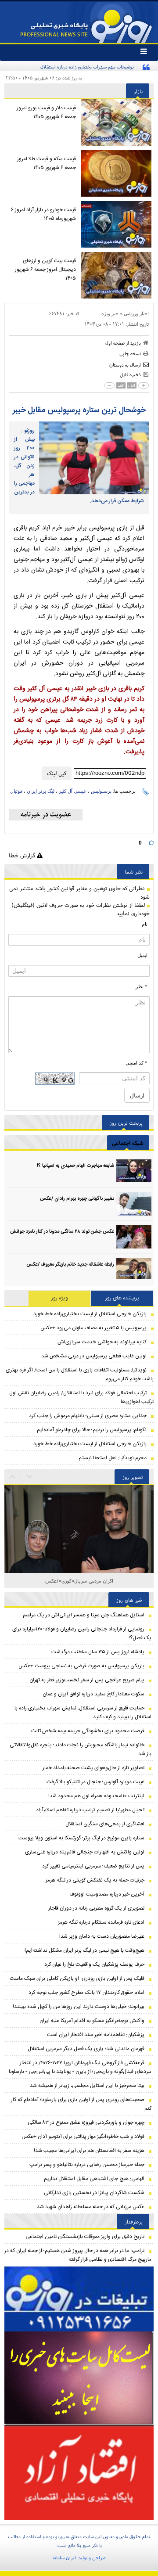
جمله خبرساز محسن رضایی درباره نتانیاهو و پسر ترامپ (87, 2165)
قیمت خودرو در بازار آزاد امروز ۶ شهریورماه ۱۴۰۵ (43, 214)
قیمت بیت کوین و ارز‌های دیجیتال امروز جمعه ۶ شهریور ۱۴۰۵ (45, 270)
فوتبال (16, 791)
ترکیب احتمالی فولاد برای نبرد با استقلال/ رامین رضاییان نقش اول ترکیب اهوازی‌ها (81, 1397)
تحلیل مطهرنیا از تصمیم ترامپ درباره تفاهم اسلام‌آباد (90, 1810)
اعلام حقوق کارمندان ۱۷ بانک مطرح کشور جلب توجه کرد (86, 1993)
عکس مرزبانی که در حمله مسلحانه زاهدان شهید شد (91, 2207)
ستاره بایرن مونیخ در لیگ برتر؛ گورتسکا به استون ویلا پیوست (81, 1838)
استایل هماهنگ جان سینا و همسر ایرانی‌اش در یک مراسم (84, 1615)
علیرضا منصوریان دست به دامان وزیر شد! (102, 1936)
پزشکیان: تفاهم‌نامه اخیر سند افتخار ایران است (96, 2035)
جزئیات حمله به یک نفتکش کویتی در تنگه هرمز (95, 1880)
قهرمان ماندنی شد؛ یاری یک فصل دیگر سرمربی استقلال (86, 2049)
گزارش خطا (23, 855)
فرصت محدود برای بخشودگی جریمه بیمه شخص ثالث (88, 1731)
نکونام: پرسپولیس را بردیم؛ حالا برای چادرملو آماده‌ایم (92, 1430)
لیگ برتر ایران (41, 791)
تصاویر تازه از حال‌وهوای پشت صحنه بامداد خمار (93, 1768)
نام (145, 924)
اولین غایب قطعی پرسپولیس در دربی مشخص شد (94, 1356)
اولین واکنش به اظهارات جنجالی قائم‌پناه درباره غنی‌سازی (85, 1852)
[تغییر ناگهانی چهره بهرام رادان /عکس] (134, 1204)
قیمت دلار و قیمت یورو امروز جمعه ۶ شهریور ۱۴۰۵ (46, 112)
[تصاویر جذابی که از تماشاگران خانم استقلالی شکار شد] (79, 1569)
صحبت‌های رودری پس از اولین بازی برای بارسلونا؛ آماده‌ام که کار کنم (81, 2104)
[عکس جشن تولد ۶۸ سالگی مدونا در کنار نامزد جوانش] (134, 1237)
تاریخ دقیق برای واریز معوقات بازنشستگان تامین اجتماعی (85, 2237)
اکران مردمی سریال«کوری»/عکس (79, 1581)
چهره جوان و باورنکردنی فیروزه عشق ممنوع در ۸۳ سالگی (86, 2123)
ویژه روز (60, 1298)
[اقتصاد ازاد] (79, 2472)
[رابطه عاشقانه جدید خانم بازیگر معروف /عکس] (134, 1270)
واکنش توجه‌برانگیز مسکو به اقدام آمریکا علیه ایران (92, 2021)
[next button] (13, 1477)
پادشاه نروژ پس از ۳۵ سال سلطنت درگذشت (98, 1652)
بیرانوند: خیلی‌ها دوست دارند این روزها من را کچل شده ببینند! (79, 2007)
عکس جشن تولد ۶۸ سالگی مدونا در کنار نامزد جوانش (62, 1232)
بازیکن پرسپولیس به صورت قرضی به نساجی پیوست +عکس (81, 1666)
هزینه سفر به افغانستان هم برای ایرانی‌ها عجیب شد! (89, 2151)
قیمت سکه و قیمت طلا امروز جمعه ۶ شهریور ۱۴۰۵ (47, 163)
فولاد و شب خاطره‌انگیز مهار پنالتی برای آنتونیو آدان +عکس (83, 2137)
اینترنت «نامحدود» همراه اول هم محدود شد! (96, 1796)
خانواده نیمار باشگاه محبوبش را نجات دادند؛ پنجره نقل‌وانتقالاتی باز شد (81, 1749)
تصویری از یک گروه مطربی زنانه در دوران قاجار (96, 1908)
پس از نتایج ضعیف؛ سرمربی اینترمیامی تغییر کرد (93, 1866)
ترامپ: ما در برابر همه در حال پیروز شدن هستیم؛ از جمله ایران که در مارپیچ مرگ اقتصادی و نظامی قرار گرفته (78, 2255)
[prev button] (30, 1477)
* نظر (142, 986)
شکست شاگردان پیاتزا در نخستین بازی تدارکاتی (94, 2193)
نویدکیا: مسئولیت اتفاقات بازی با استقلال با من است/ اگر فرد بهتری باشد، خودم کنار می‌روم (80, 1374)
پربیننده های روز (122, 1298)
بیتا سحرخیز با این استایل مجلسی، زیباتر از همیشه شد (87, 2086)
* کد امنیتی (136, 1063)
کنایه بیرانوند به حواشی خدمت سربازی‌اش (102, 1342)
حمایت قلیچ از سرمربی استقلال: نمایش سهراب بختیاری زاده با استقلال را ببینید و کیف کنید (83, 1713)
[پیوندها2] (79, 2378)
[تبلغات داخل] (79, 2299)
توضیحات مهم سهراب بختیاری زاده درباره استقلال (87, 67)
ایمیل (142, 955)
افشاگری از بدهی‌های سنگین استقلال (105, 1824)
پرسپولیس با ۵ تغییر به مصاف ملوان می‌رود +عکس (93, 1328)
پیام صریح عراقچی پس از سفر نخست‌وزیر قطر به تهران (87, 1680)
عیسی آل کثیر (73, 791)
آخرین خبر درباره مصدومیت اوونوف (107, 1894)
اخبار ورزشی (136, 313)
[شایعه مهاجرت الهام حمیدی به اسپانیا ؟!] (134, 1171)
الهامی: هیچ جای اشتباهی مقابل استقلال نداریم (94, 2179)
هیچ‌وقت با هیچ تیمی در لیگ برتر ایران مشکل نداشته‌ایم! (84, 1950)
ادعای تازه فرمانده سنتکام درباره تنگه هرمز (101, 1922)
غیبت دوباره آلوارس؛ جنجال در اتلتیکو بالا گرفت (95, 1782)
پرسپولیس (101, 791)
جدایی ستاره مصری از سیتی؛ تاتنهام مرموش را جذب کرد (88, 1416)
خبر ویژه (110, 313)
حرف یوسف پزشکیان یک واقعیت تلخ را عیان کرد (94, 1964)
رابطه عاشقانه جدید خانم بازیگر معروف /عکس (70, 1265)
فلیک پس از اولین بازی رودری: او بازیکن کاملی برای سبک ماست (77, 1979)
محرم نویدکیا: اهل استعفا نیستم (113, 1458)
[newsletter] (46, 815)
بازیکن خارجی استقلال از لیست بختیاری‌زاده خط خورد (90, 1314)
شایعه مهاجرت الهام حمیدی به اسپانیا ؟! (75, 1166)
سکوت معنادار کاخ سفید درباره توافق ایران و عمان (93, 1694)
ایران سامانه (64, 2558)
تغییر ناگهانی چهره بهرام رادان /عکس (77, 1199)
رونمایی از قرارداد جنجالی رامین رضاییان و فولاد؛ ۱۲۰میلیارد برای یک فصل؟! (82, 1633)
